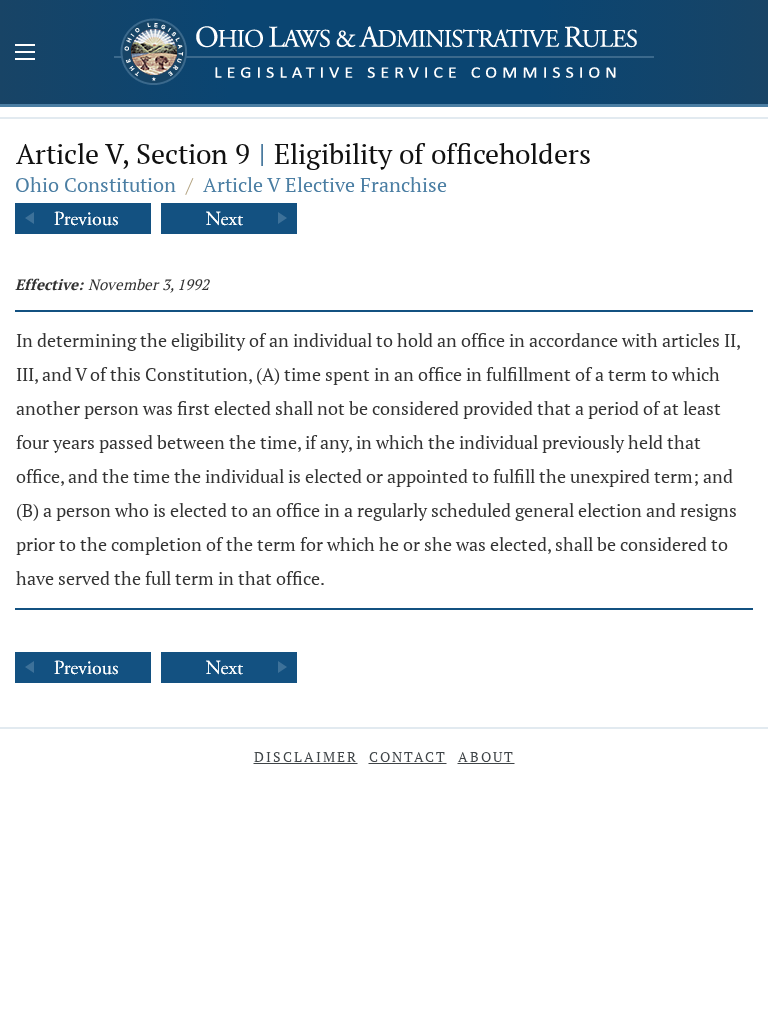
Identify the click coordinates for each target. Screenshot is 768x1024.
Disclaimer (306, 756)
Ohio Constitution (95, 184)
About (486, 756)
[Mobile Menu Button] (25, 54)
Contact (408, 756)
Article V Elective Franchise (325, 184)
